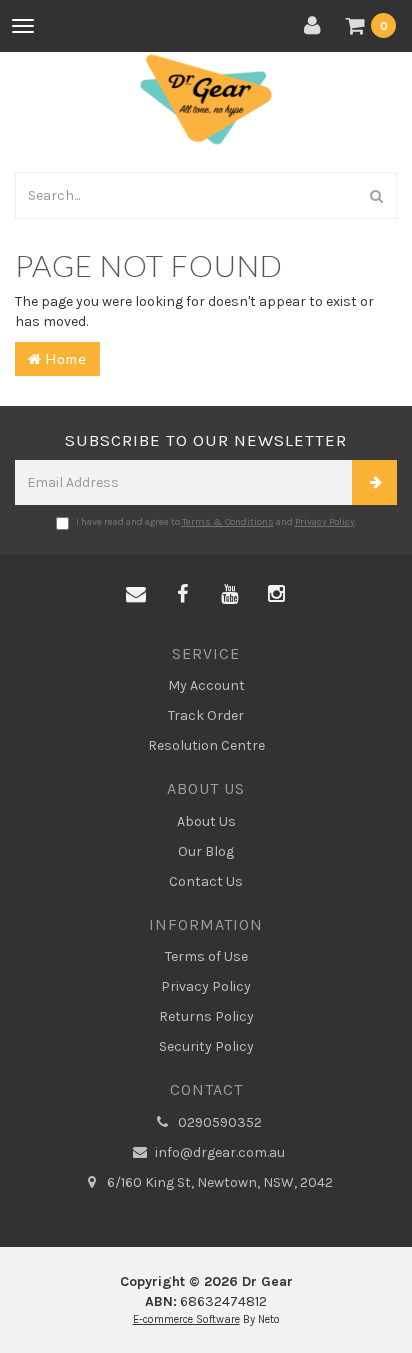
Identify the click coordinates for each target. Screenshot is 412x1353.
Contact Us (206, 881)
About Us (206, 821)
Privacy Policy (325, 522)
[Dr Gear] (206, 98)
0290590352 (218, 1122)
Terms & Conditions (228, 522)
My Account (206, 685)
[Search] (377, 195)
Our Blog (206, 851)
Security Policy (206, 1046)
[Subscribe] (374, 482)
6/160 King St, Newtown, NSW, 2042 (218, 1182)
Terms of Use (206, 956)
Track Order (206, 715)
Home (64, 358)
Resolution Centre (206, 745)
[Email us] (136, 595)
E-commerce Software (186, 1319)
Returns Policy (206, 1016)
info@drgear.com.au (218, 1152)
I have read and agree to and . (216, 522)
